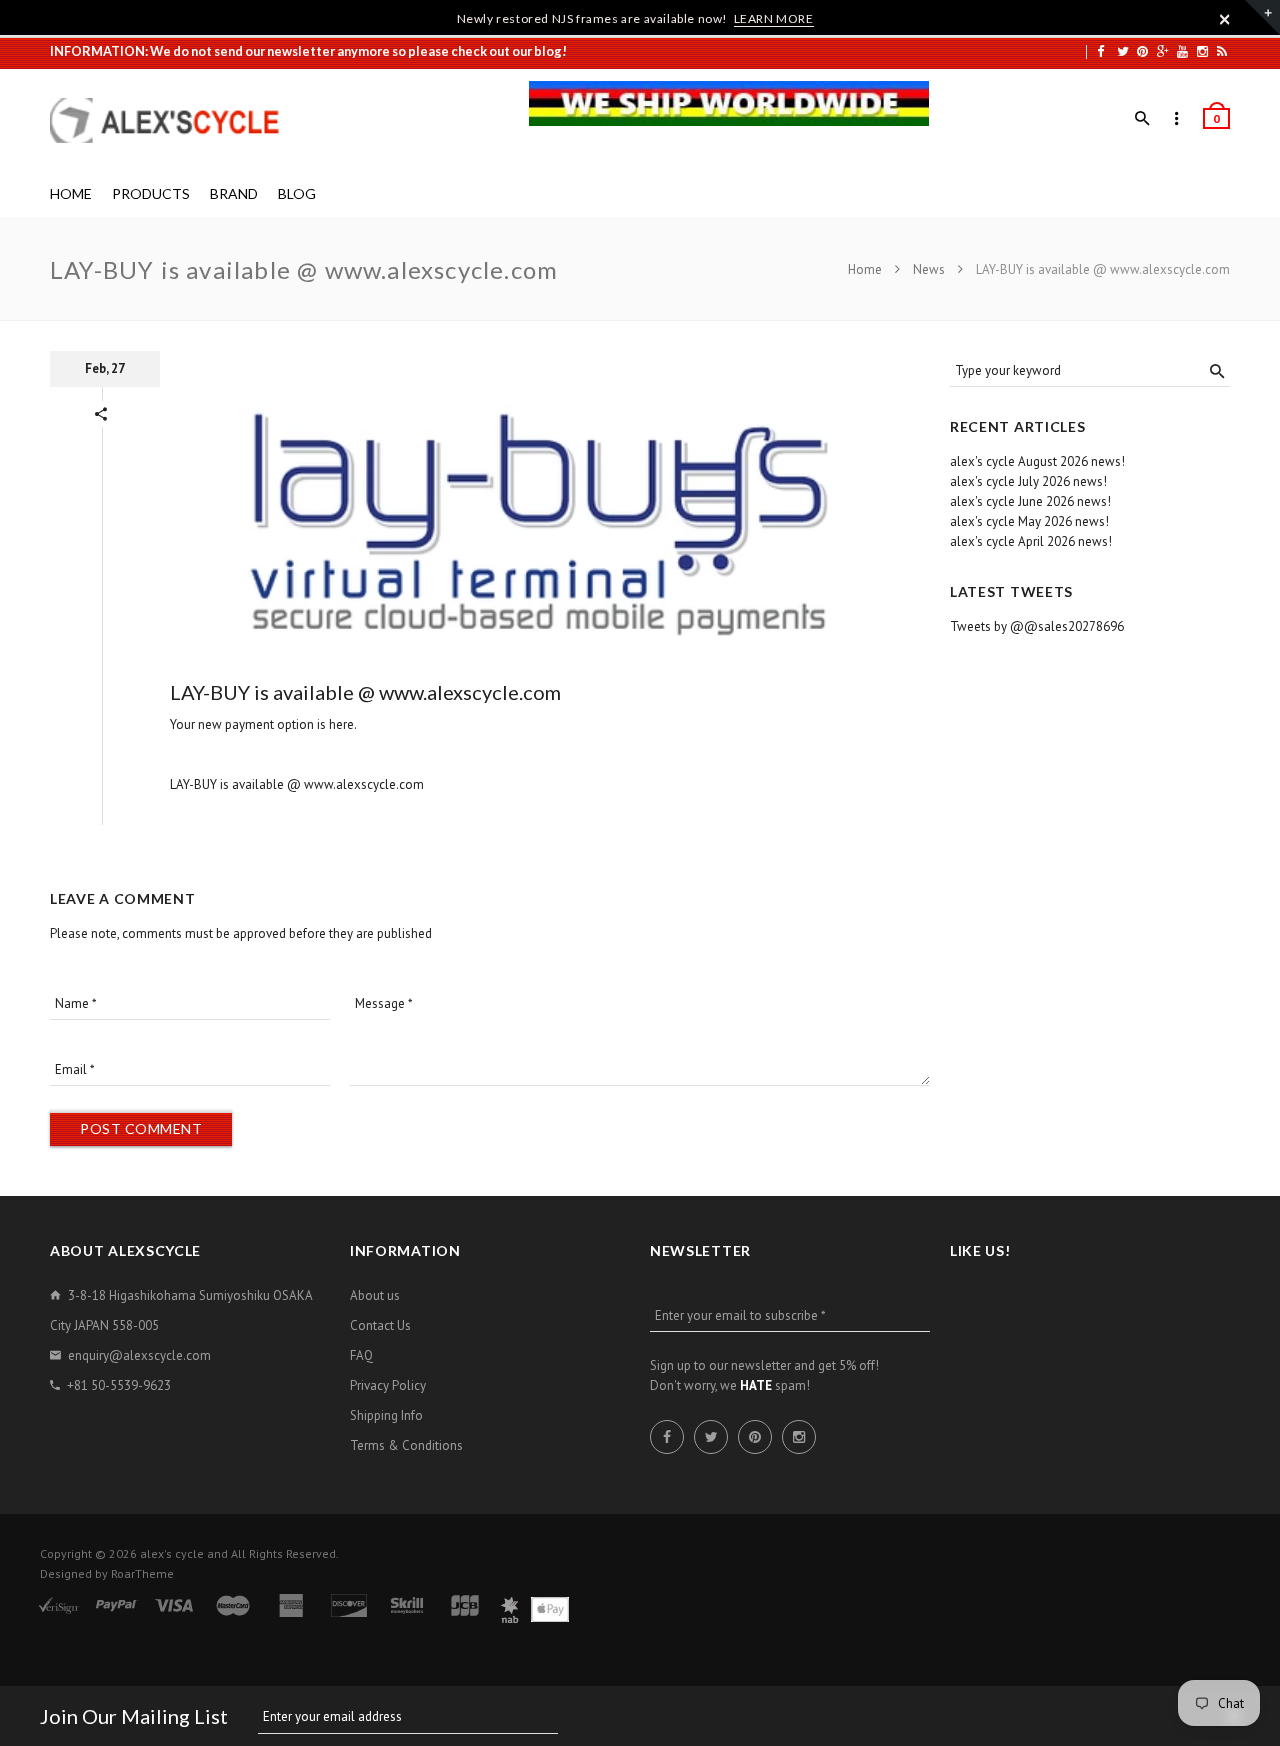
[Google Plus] (1163, 51)
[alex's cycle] (175, 120)
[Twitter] (1123, 51)
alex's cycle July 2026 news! (1028, 481)
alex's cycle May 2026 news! (1029, 521)
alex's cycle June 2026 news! (1030, 501)
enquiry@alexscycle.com (139, 1355)
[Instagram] (1202, 51)
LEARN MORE (774, 18)
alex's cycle (172, 1553)
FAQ (361, 1355)
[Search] (1142, 119)
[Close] (1225, 19)
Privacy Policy (388, 1385)
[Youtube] (1182, 51)
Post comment (141, 1128)
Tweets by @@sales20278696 (1037, 626)
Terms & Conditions (406, 1445)
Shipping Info (386, 1415)
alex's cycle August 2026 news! (1037, 461)
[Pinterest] (1142, 51)
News (929, 269)
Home (866, 269)
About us (375, 1295)
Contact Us (380, 1325)
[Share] (101, 414)
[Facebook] (1100, 51)
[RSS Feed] (1222, 51)
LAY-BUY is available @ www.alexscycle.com (365, 692)
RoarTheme (142, 1573)
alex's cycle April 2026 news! (1031, 541)
